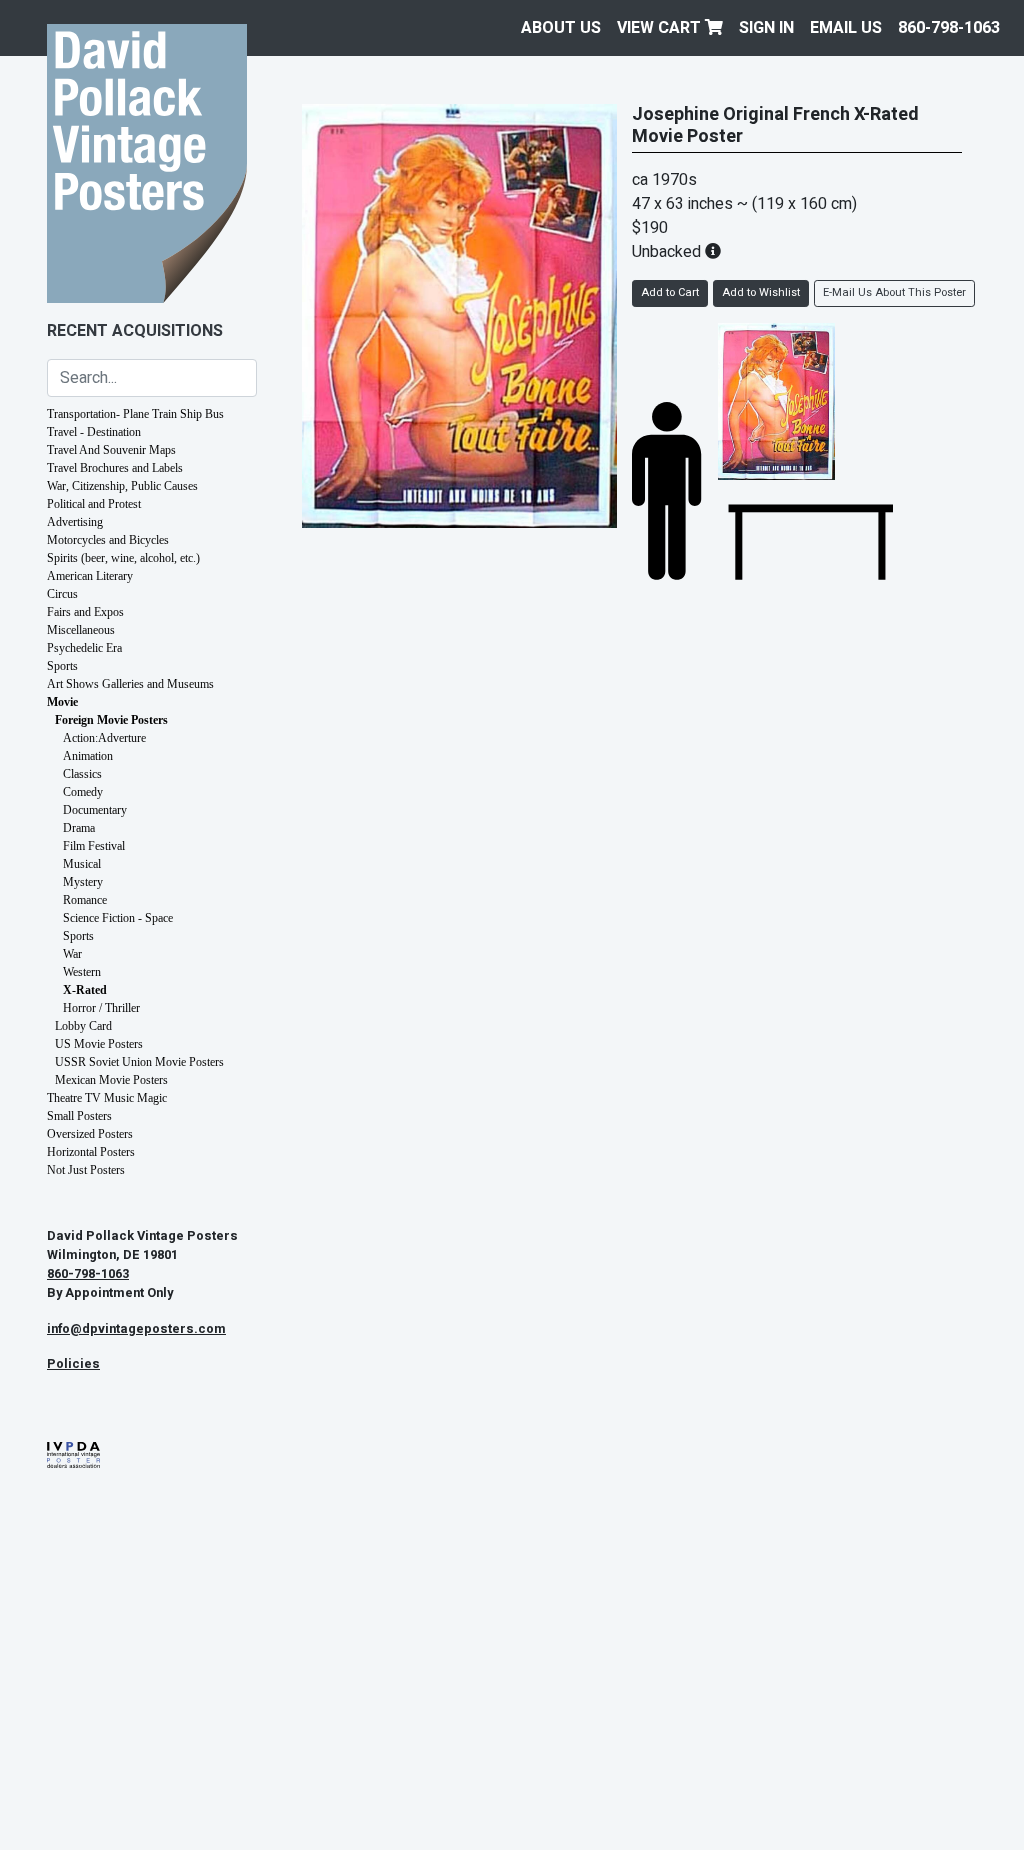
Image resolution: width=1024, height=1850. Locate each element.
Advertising (75, 522)
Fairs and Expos (85, 612)
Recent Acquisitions (135, 331)
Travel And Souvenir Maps (111, 450)
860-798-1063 (949, 28)
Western (82, 972)
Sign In (766, 28)
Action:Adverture (104, 738)
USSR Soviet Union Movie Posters (139, 1062)
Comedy (83, 792)
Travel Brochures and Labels (115, 468)
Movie (62, 702)
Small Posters (79, 1116)
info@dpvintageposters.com (136, 1329)
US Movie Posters (99, 1044)
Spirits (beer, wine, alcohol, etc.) (123, 558)
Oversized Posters (90, 1134)
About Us (561, 28)
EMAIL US (846, 28)
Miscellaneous (81, 630)
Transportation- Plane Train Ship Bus (135, 414)
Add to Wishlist (761, 292)
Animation (88, 756)
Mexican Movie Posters (111, 1080)
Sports (62, 666)
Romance (85, 900)
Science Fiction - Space (118, 918)
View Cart (661, 28)
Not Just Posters (86, 1170)
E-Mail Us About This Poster (894, 292)
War (72, 954)
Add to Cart (670, 292)
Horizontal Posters (91, 1152)
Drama (79, 828)
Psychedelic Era (84, 648)
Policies (73, 1364)
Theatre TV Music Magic (107, 1098)
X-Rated (85, 990)
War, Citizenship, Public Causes (122, 486)
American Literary (90, 576)
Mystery (83, 882)
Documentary (95, 810)
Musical (82, 864)
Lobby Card (83, 1026)
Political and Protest (94, 504)
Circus (62, 594)
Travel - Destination (94, 432)
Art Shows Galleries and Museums (130, 684)
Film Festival (94, 846)
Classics (82, 774)
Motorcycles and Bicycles (108, 540)
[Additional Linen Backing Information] (713, 252)
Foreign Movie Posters (111, 720)
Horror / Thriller (101, 1008)
